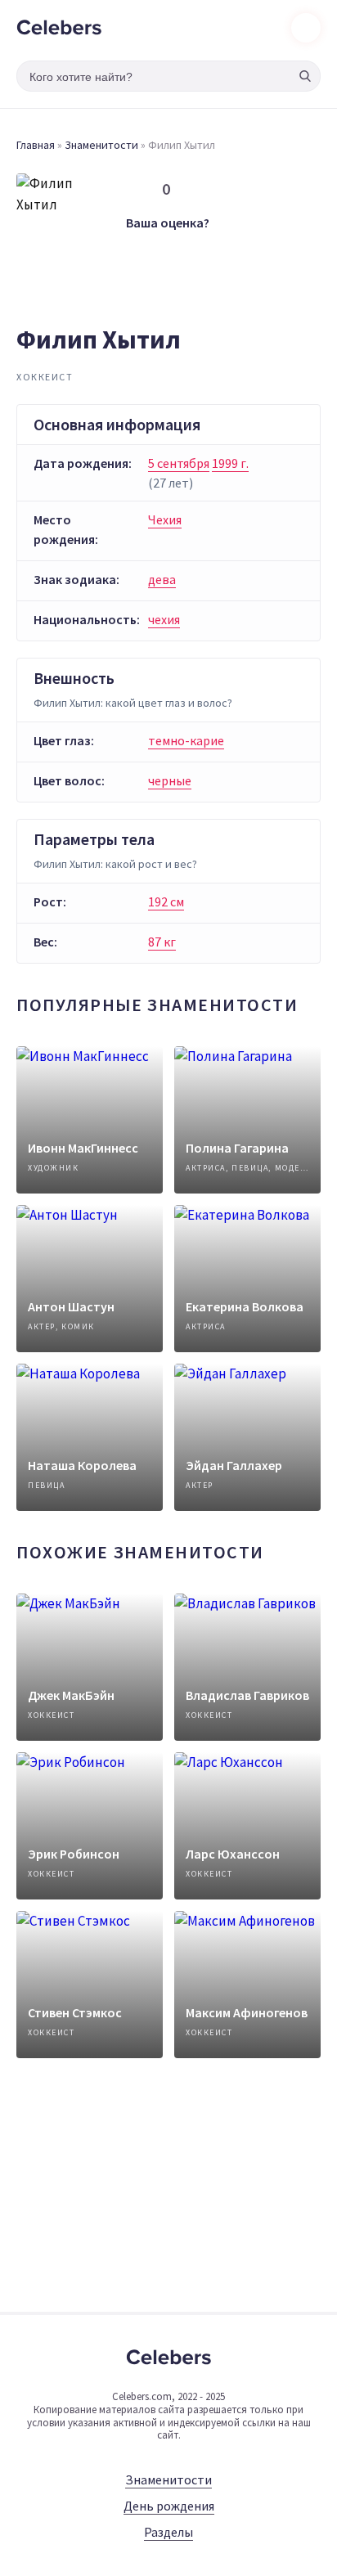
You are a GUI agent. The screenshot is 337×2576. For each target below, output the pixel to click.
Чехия (165, 519)
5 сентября (179, 463)
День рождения (169, 2506)
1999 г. (230, 463)
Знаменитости (101, 145)
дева (162, 579)
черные (170, 780)
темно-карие (186, 740)
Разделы (168, 2532)
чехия (164, 619)
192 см (166, 901)
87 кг (162, 942)
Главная (36, 145)
